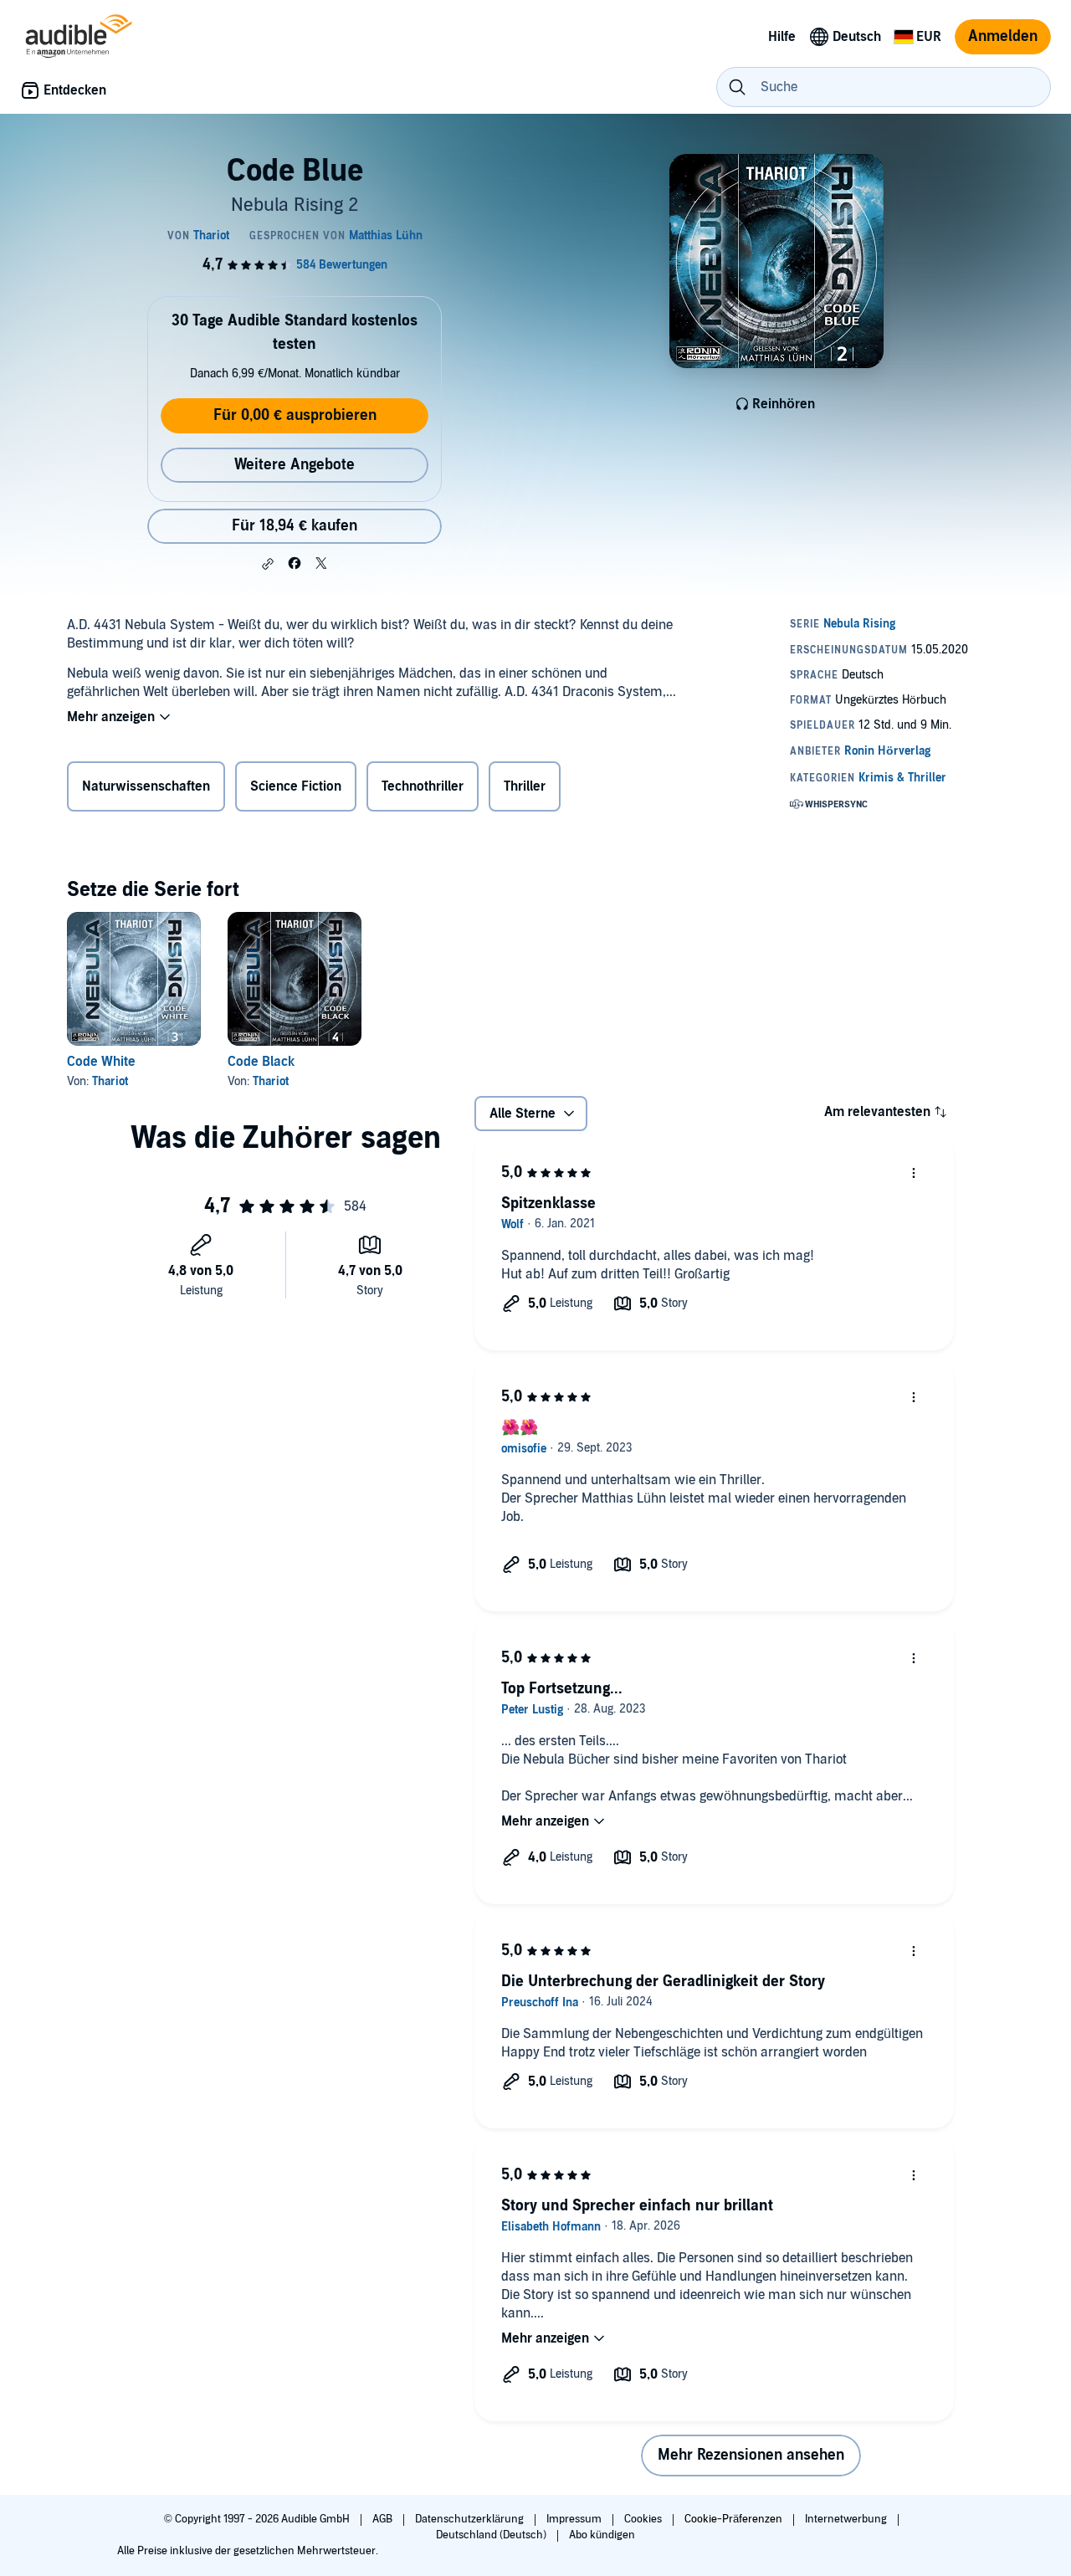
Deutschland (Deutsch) (492, 2535)
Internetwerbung (847, 2519)
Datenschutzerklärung (471, 2519)
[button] (268, 564)
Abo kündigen (602, 2535)
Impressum (575, 2519)
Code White (101, 1062)
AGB (384, 2519)
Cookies (644, 2519)
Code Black (261, 1062)
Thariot (110, 1081)
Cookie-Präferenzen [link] (733, 2519)
